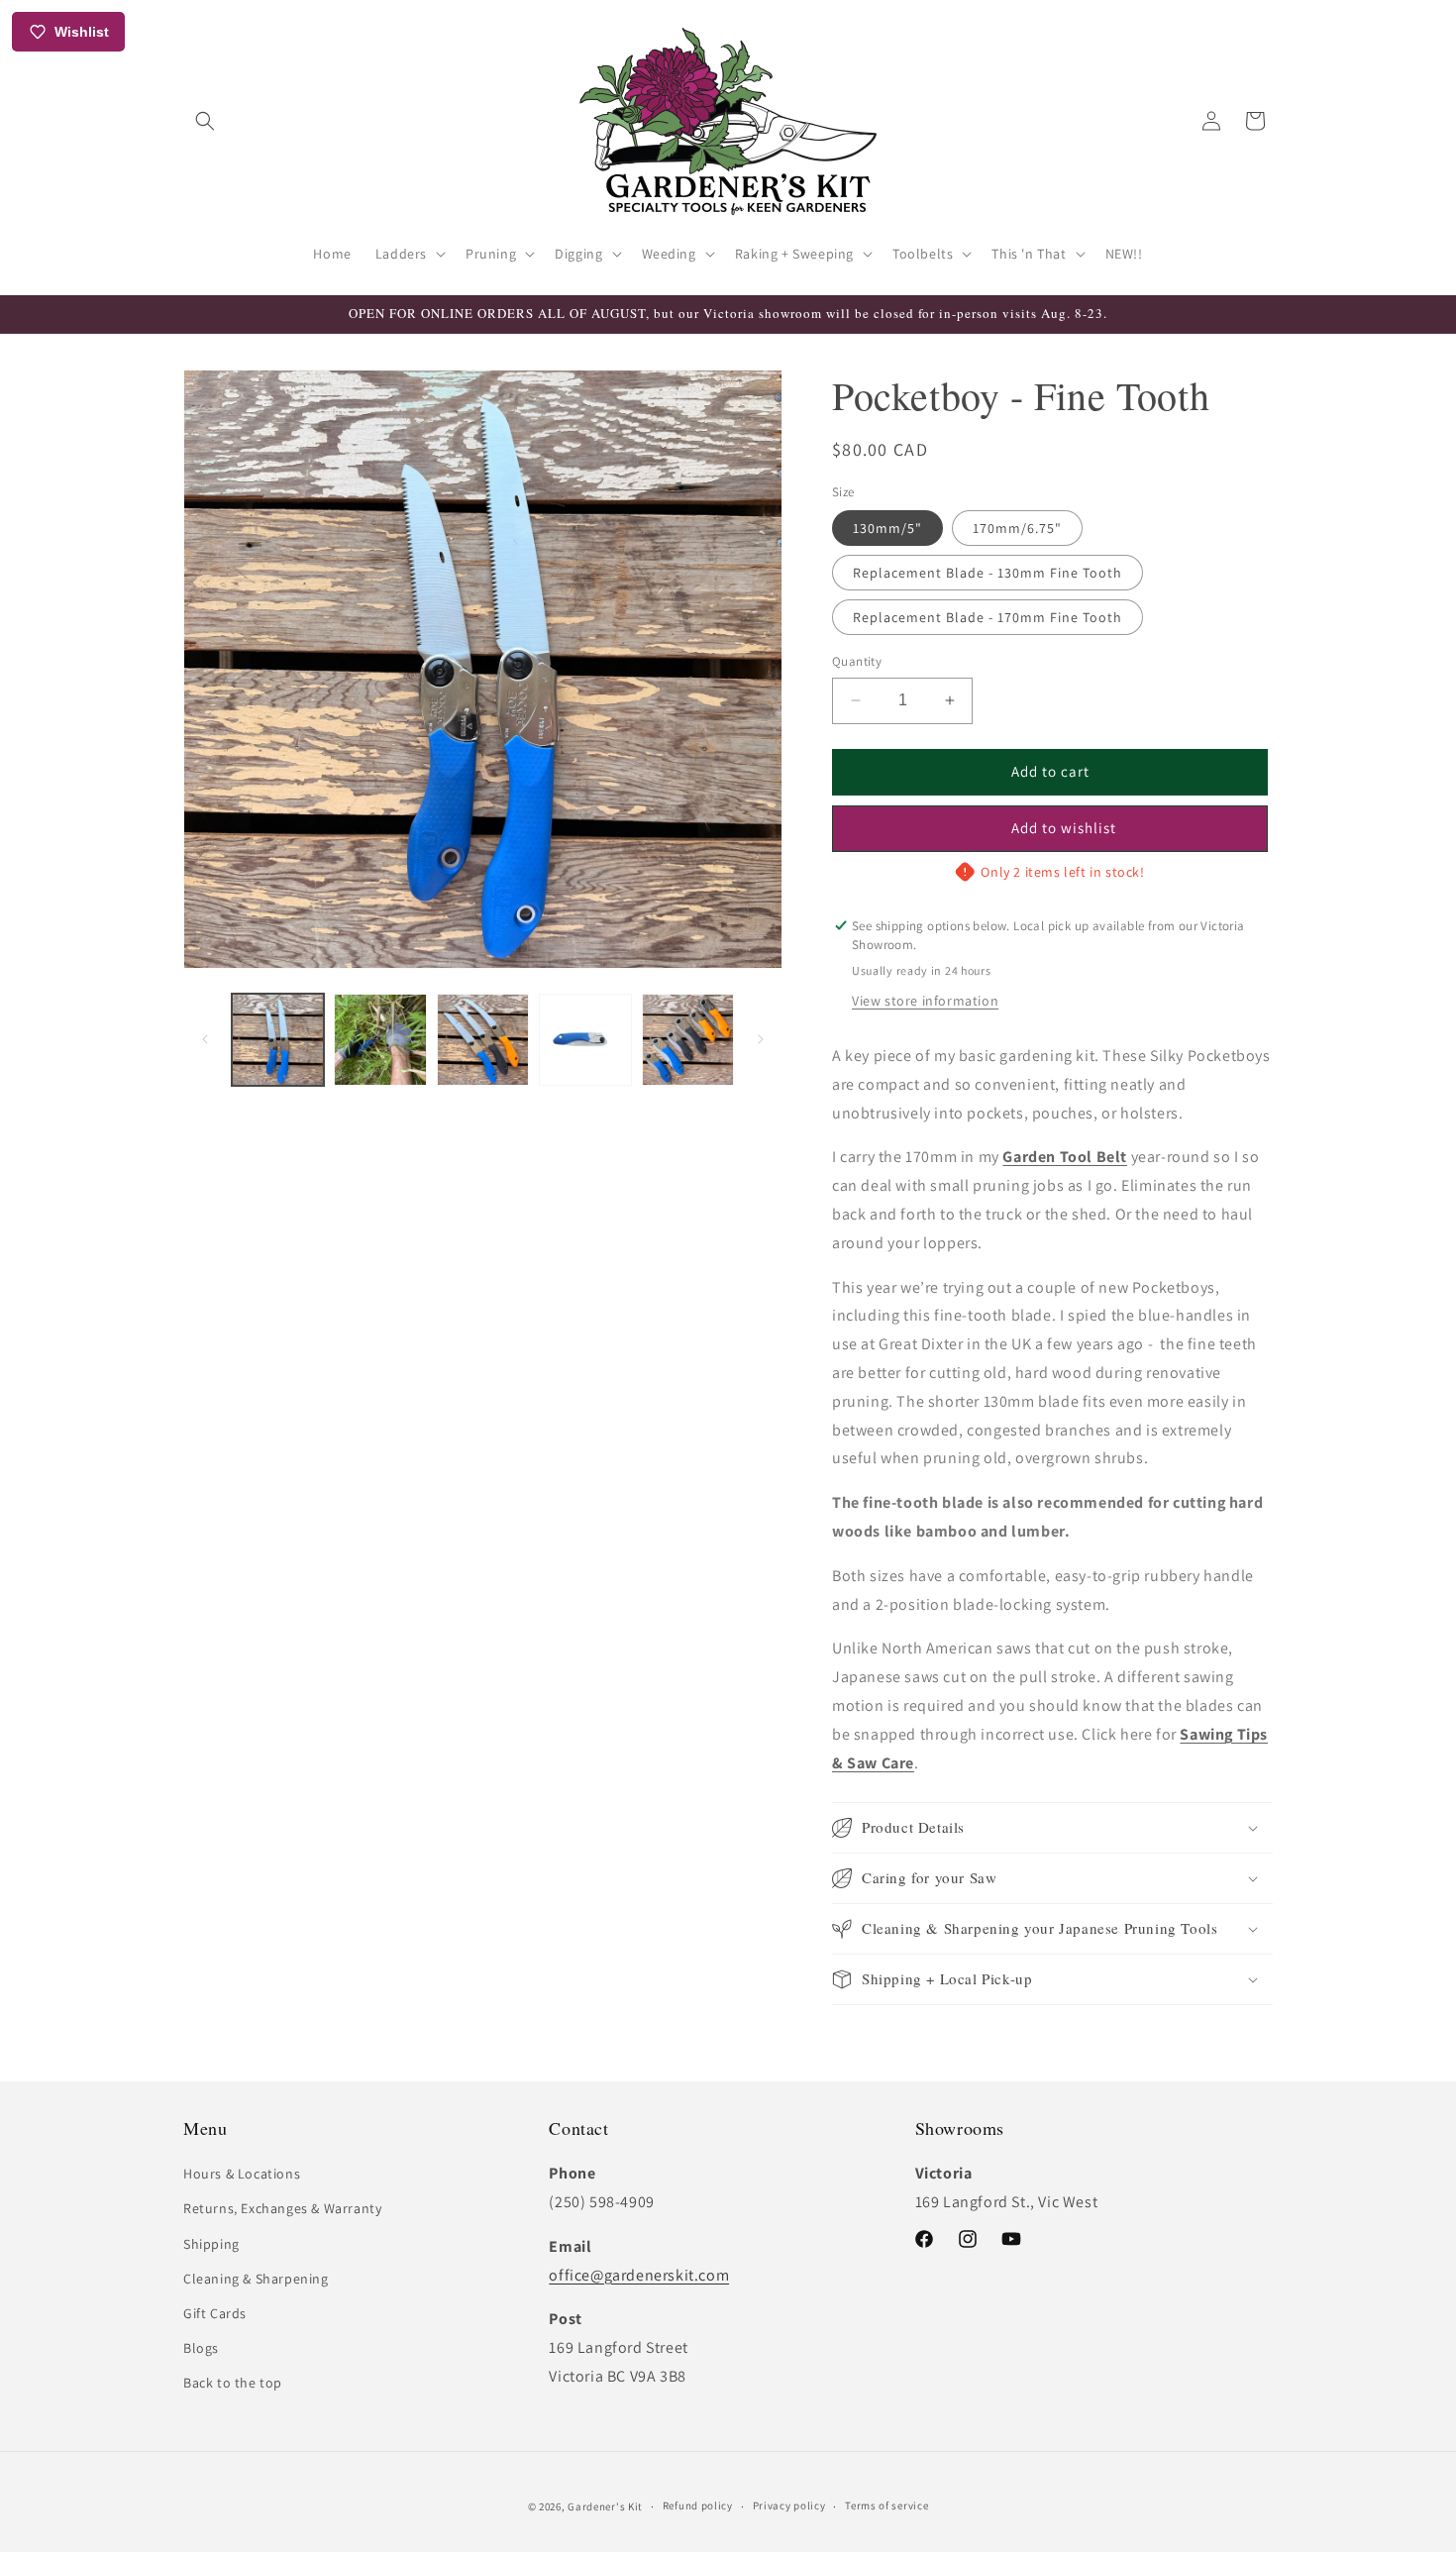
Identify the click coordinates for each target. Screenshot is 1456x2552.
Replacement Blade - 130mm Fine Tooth (988, 573)
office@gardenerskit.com (639, 2275)
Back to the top (233, 2383)
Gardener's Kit (605, 2506)
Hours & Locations (242, 2174)
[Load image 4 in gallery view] (585, 1040)
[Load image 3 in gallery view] (483, 1040)
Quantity (857, 661)
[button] (205, 121)
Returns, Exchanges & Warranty (282, 2208)
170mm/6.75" (1017, 528)
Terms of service (886, 2505)
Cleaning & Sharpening (256, 2279)
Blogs (201, 2348)
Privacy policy (789, 2505)
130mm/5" (887, 528)
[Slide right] (761, 1039)
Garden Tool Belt (1065, 1157)
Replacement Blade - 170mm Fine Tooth (988, 617)
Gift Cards (215, 2313)
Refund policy (698, 2505)
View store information (925, 1001)
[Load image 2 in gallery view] (380, 1040)
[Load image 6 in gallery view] (688, 1040)
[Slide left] (205, 1039)
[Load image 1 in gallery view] (278, 1040)
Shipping (211, 2244)
